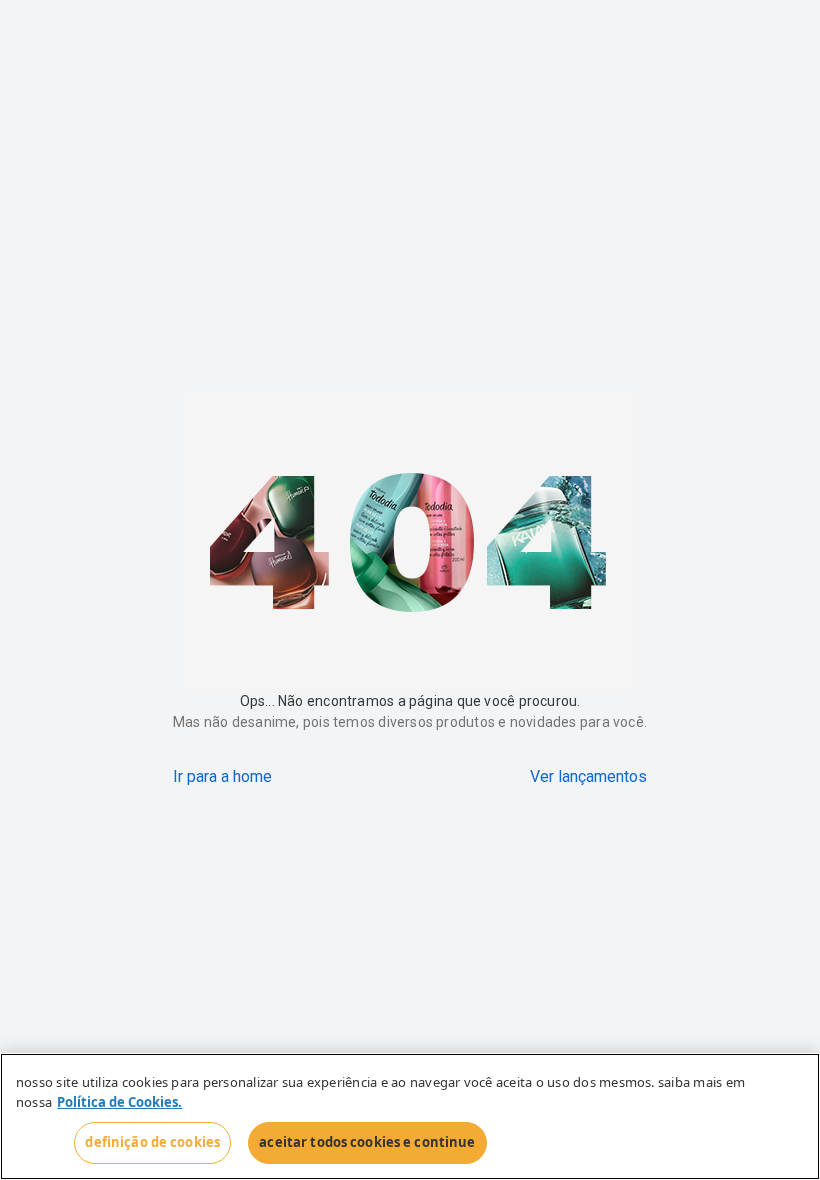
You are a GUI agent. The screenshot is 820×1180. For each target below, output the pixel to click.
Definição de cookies (152, 1142)
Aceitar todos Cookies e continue (367, 1142)
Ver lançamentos (588, 776)
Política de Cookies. (119, 1102)
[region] (410, 1116)
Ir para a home (222, 776)
